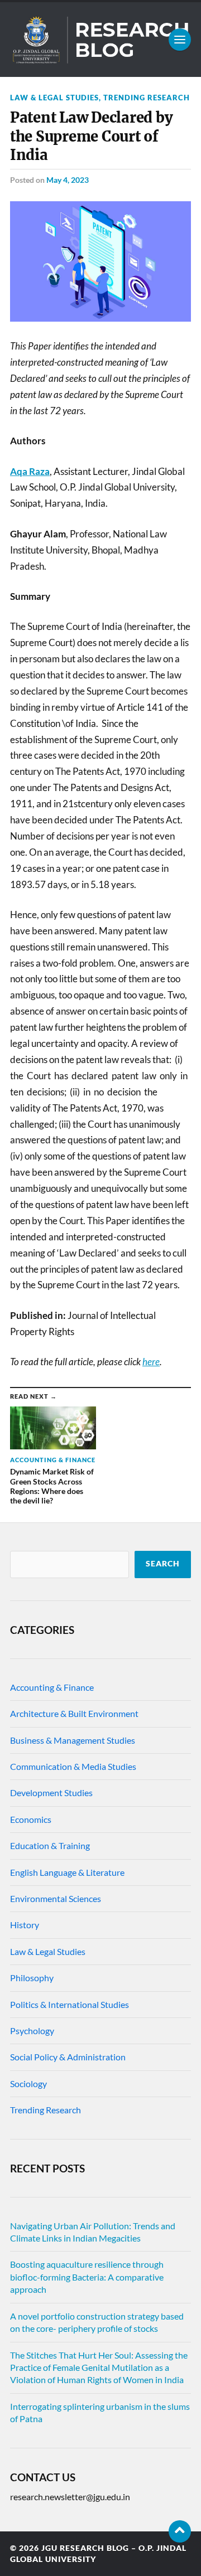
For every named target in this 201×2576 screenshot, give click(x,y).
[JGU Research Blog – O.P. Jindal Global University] (100, 40)
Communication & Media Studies (73, 1766)
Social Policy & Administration (68, 2057)
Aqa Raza (30, 471)
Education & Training (50, 1845)
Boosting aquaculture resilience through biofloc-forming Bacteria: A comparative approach (87, 2277)
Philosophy (32, 1978)
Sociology (28, 2083)
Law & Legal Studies (54, 98)
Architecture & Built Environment (74, 1713)
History (25, 1925)
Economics (31, 1819)
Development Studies (51, 1792)
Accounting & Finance (52, 1687)
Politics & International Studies (70, 2004)
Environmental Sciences (56, 1898)
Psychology (32, 2031)
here (151, 1362)
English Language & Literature (67, 1872)
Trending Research (147, 98)
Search (163, 1564)
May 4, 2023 (68, 180)
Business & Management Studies (73, 1740)
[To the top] (180, 2531)
